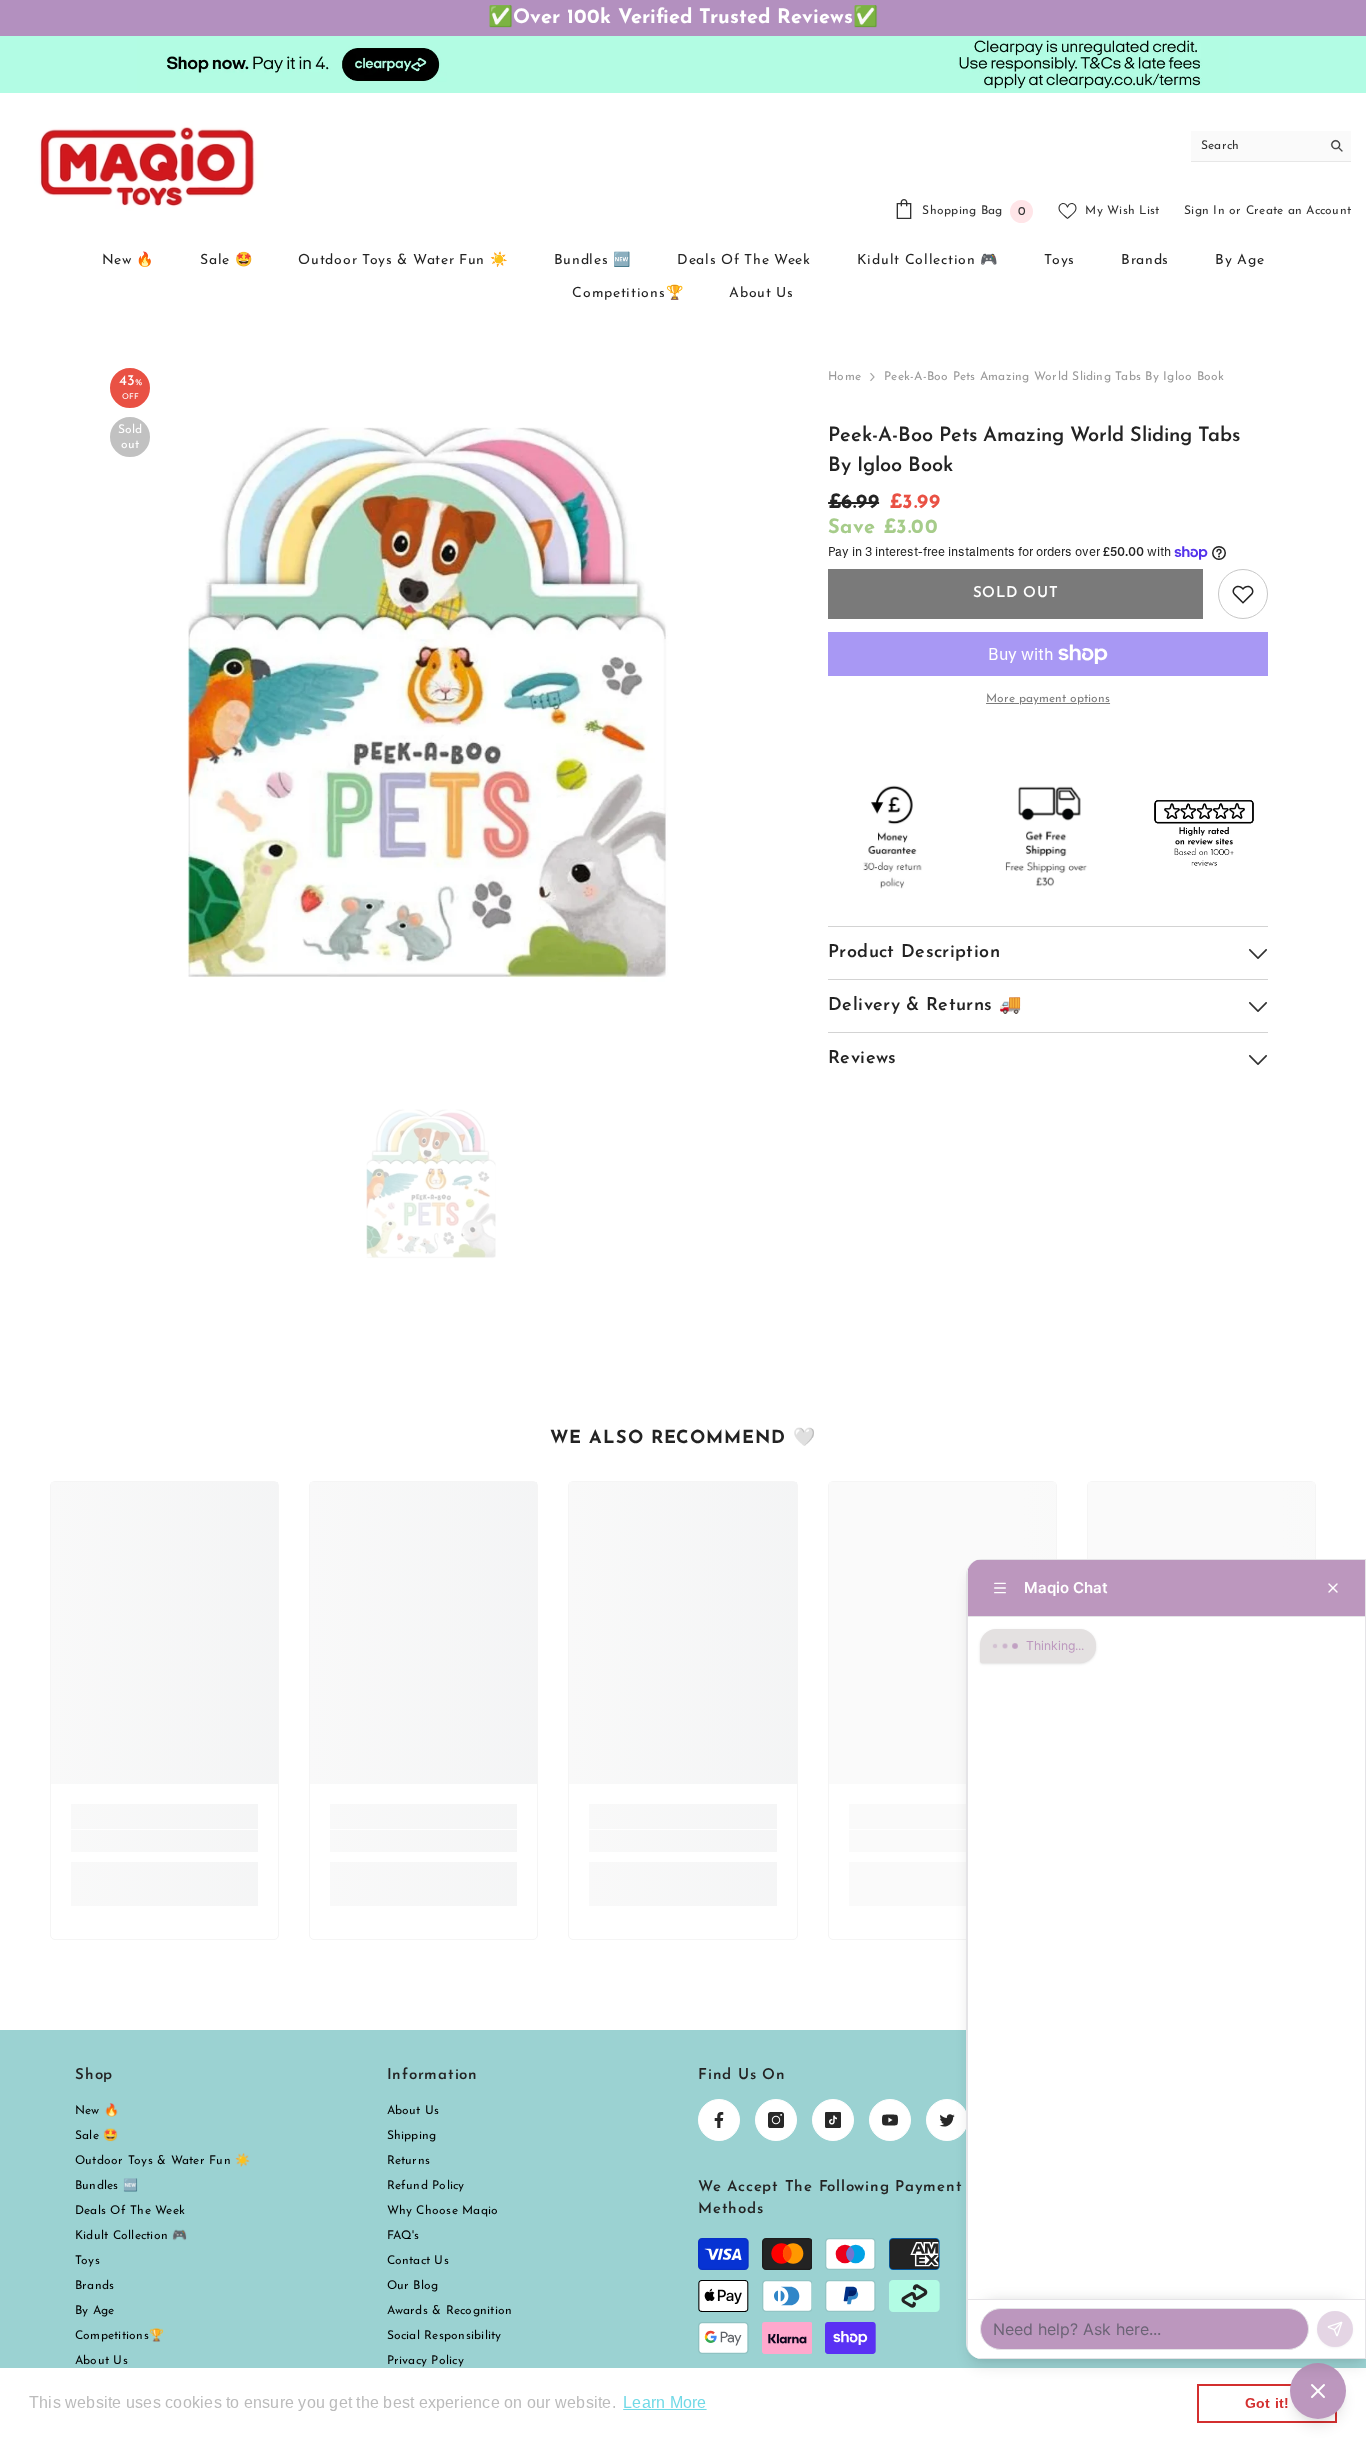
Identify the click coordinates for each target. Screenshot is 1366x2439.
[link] (164, 1841)
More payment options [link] (1048, 699)
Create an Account (1298, 211)
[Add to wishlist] (1243, 594)
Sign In (1204, 211)
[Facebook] (719, 2120)
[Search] (1271, 146)
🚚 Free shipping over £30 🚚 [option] (683, 18)
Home (844, 377)
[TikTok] (833, 2120)
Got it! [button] (1267, 2403)
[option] (433, 691)
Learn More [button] (664, 2402)
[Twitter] (947, 2120)
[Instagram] (776, 2120)
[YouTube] (890, 2120)
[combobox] (1255, 146)
